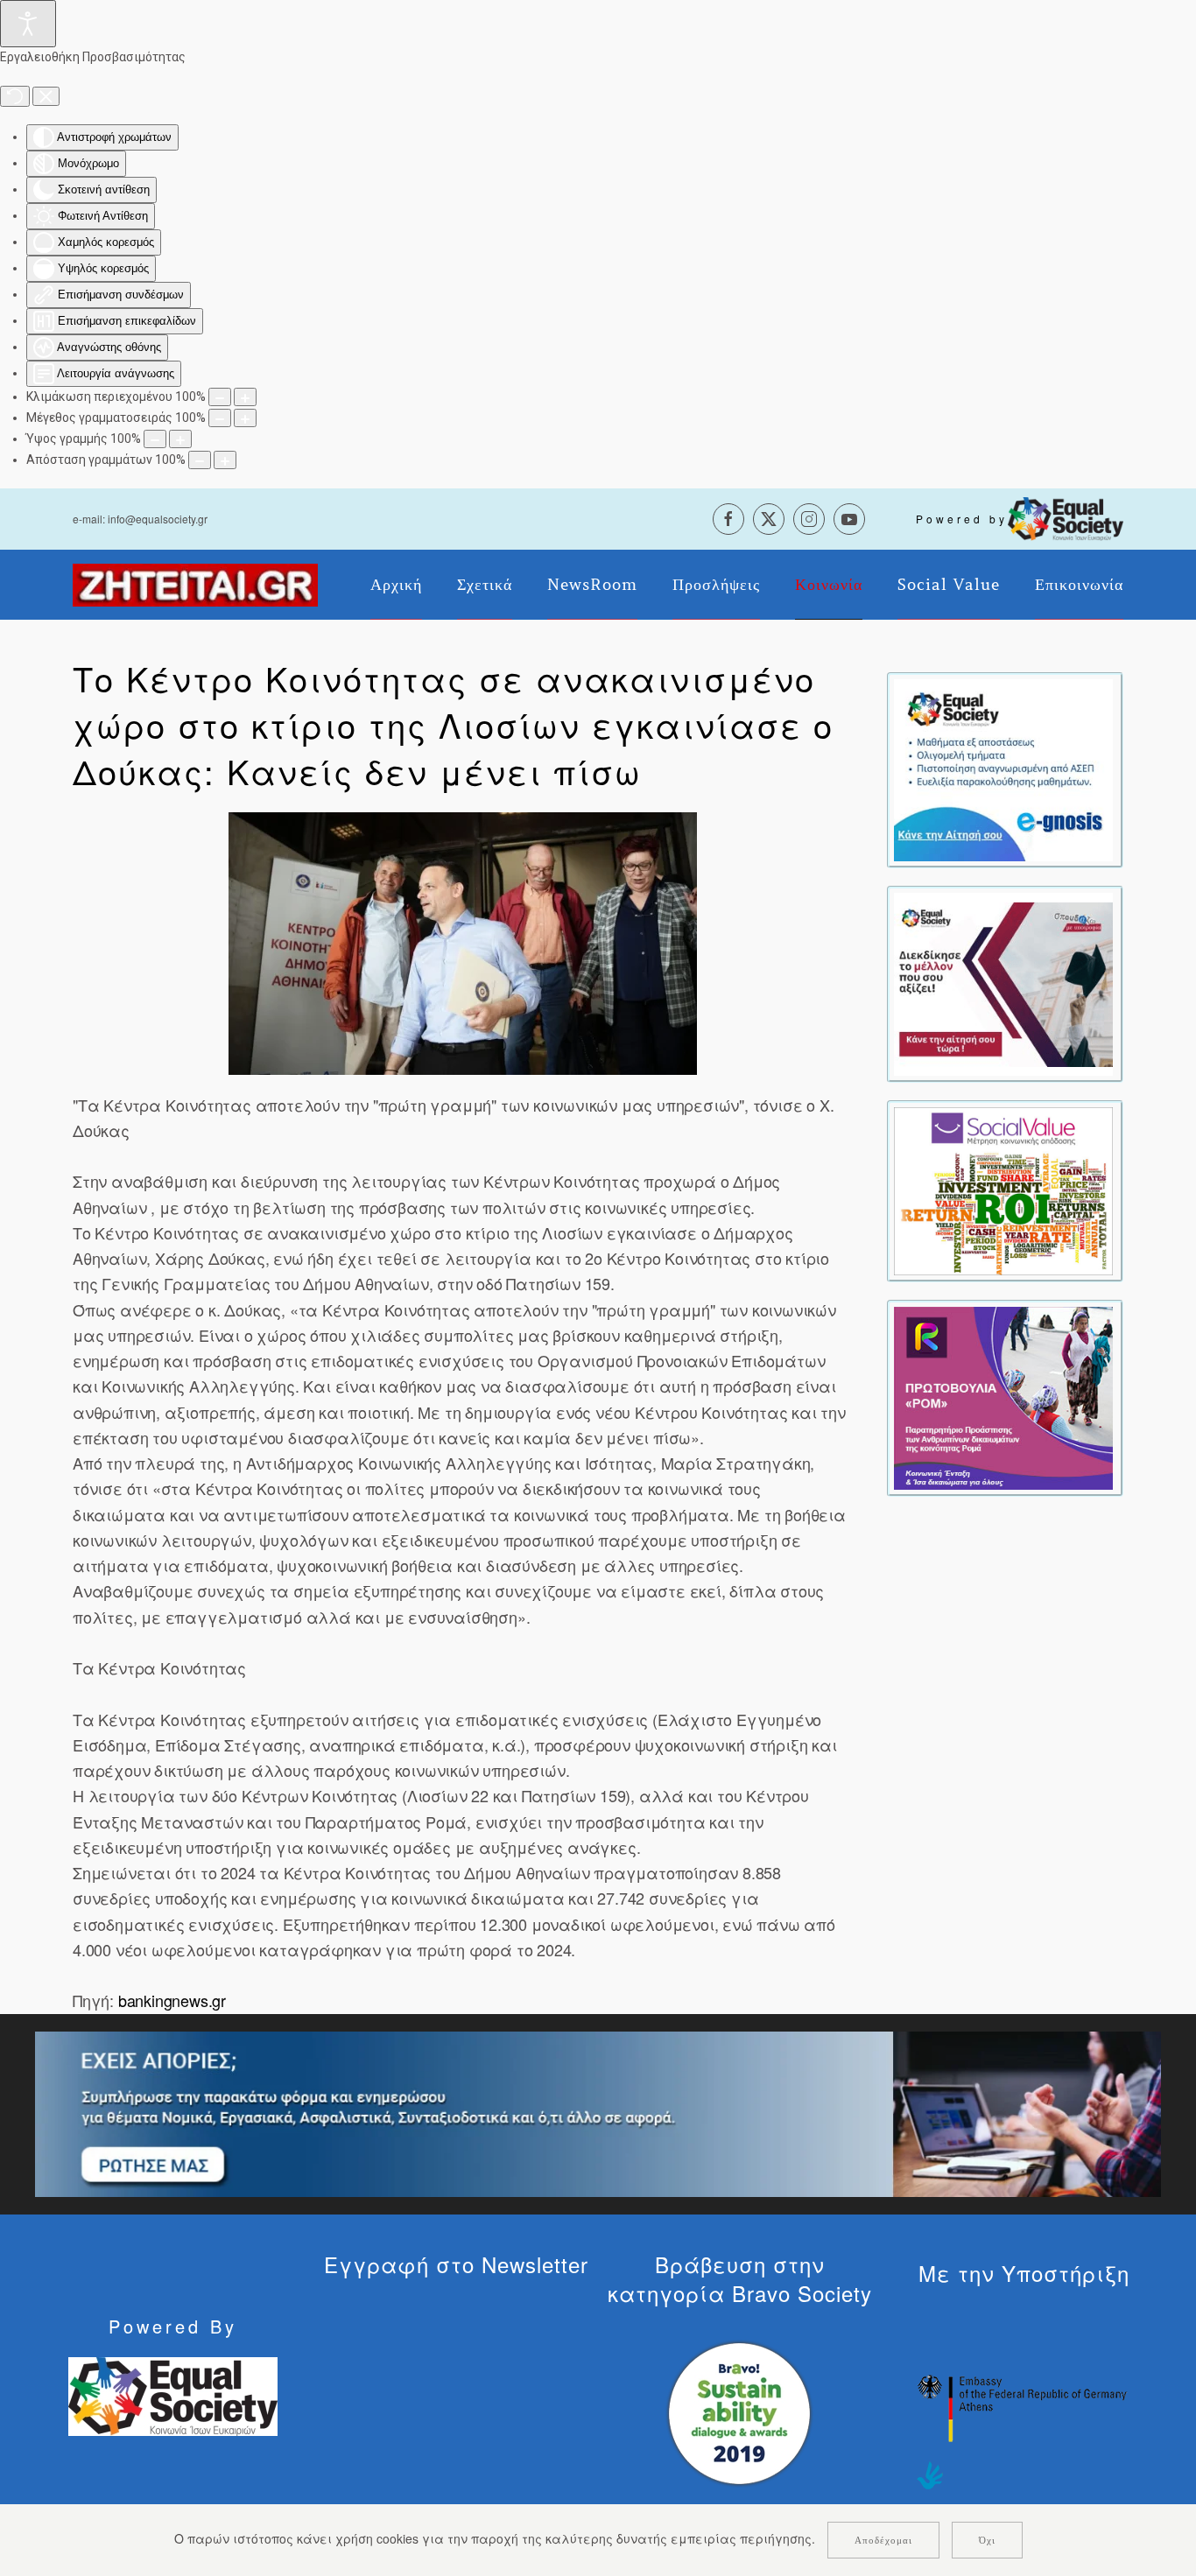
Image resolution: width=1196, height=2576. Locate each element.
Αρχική (396, 585)
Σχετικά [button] (485, 585)
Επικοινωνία (1079, 585)
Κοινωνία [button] (829, 585)
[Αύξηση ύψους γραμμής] (180, 439)
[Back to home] (195, 585)
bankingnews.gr (172, 2000)
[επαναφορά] (15, 96)
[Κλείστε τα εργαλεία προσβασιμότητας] (46, 96)
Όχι (987, 2540)
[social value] (1003, 1190)
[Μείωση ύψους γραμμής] (155, 439)
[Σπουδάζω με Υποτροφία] (1003, 982)
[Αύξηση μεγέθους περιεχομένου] (245, 397)
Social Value (949, 585)
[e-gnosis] (1003, 769)
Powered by (962, 519)
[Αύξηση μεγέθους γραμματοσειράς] (245, 418)
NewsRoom (592, 585)
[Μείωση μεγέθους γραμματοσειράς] (220, 418)
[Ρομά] (1003, 1396)
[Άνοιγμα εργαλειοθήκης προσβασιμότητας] (28, 24)
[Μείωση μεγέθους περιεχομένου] (220, 397)
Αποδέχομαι (883, 2540)
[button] (462, 944)
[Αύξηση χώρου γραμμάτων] (225, 460)
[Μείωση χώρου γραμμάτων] (200, 460)
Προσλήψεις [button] (716, 585)
